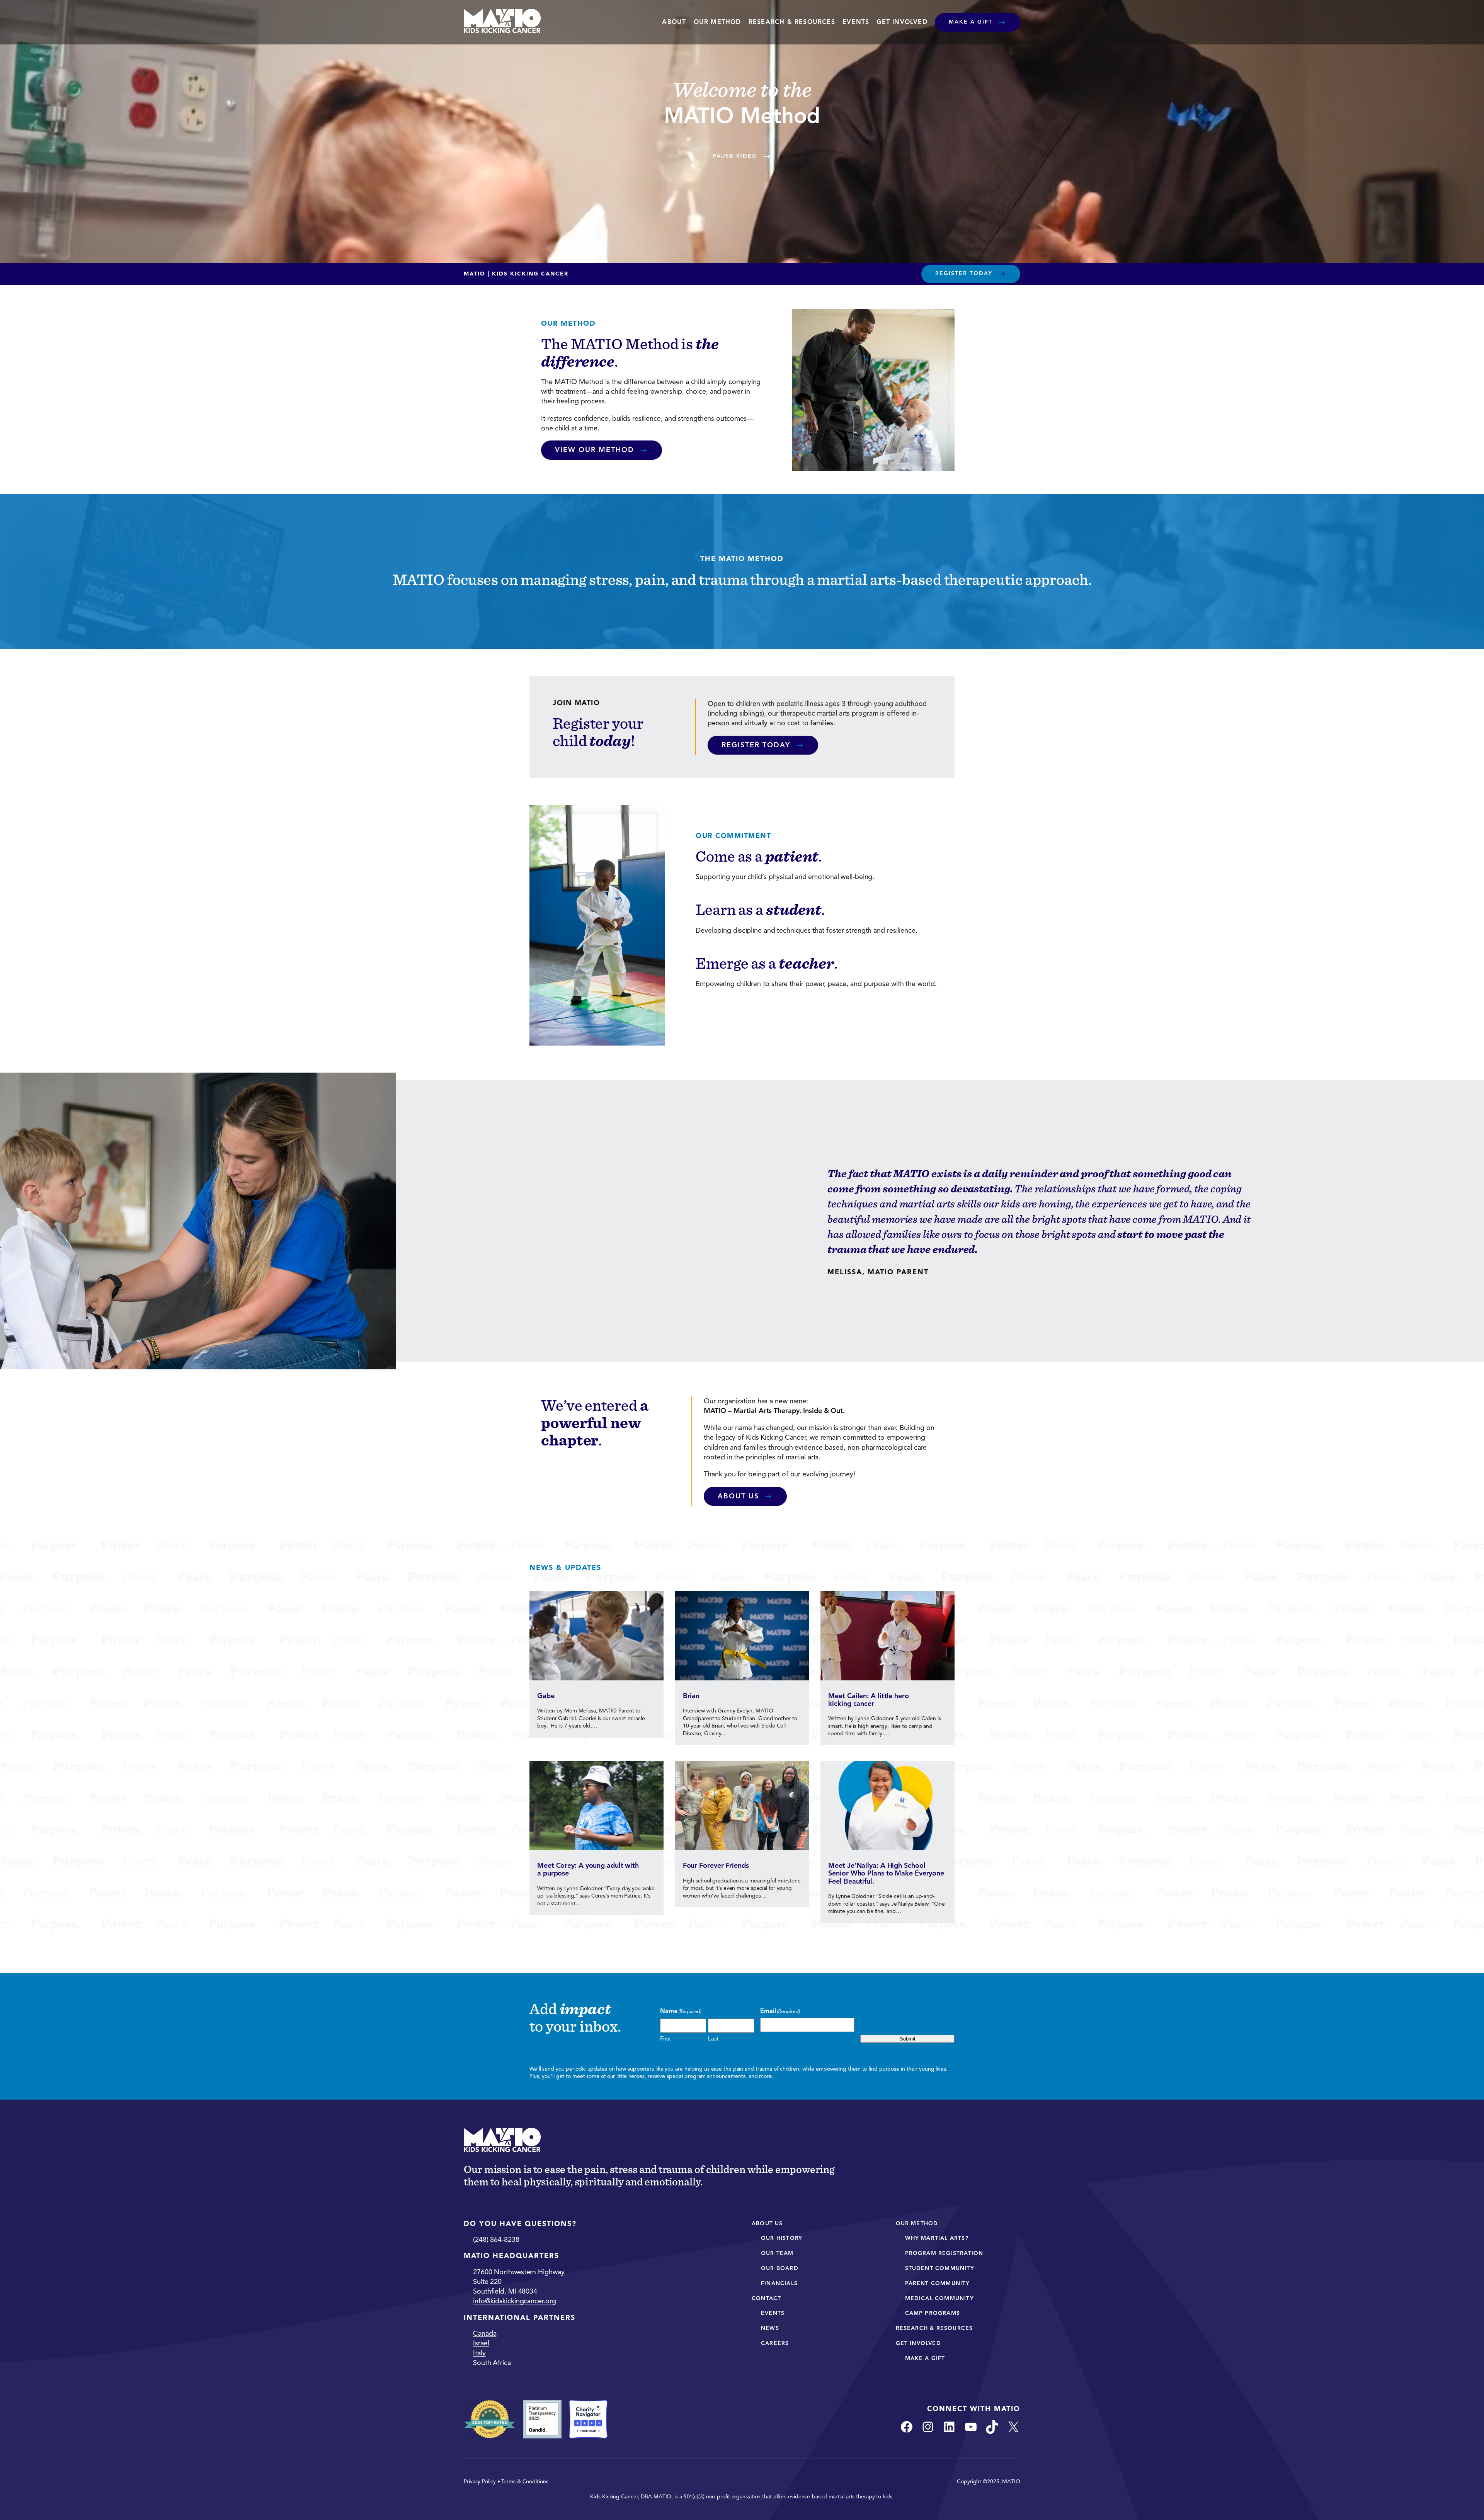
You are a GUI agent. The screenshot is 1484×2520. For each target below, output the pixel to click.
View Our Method (595, 450)
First (665, 2039)
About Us (738, 1496)
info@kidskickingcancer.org (514, 2301)
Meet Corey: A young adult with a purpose (588, 1870)
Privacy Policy (480, 2482)
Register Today (964, 273)
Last (713, 2039)
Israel (481, 2343)
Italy (479, 2353)
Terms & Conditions (525, 2482)
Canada (485, 2333)
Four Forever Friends (716, 1865)
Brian (691, 1696)
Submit (908, 2039)
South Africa (492, 2363)
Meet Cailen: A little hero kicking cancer (868, 1700)
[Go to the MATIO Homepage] (502, 22)
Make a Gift (971, 22)
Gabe (546, 1696)
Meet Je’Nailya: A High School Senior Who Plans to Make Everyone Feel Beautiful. (886, 1873)
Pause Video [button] (735, 156)
